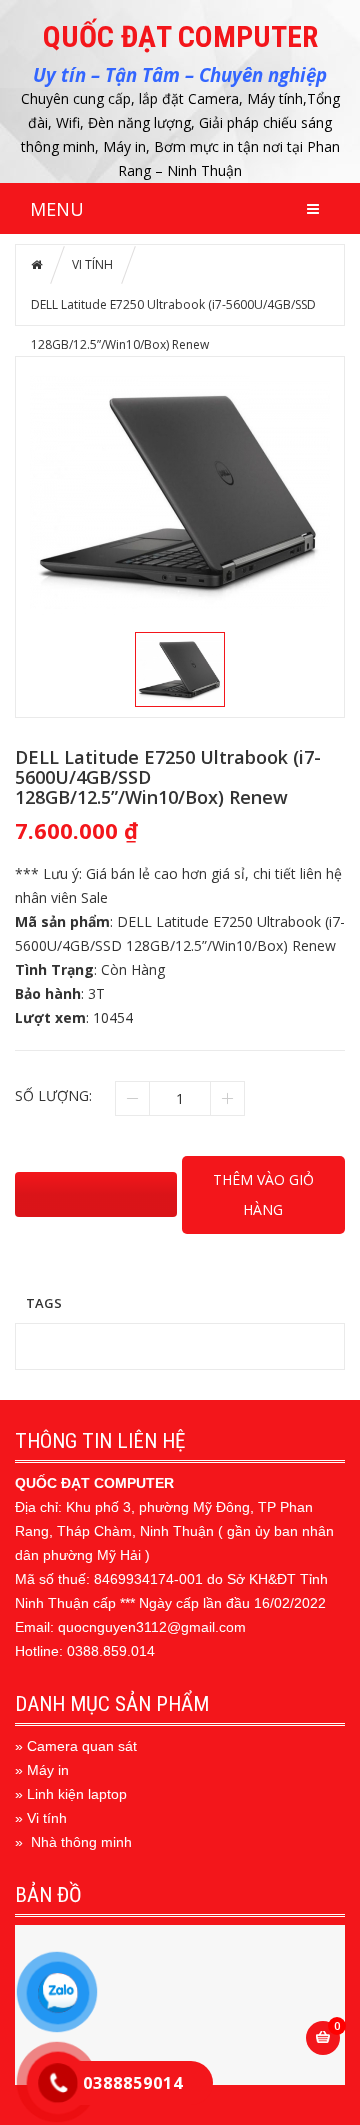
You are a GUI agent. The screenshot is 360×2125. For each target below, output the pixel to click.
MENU (57, 209)
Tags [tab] (44, 1302)
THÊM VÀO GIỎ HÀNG (263, 1194)
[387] (96, 1194)
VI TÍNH (92, 264)
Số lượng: (53, 1095)
